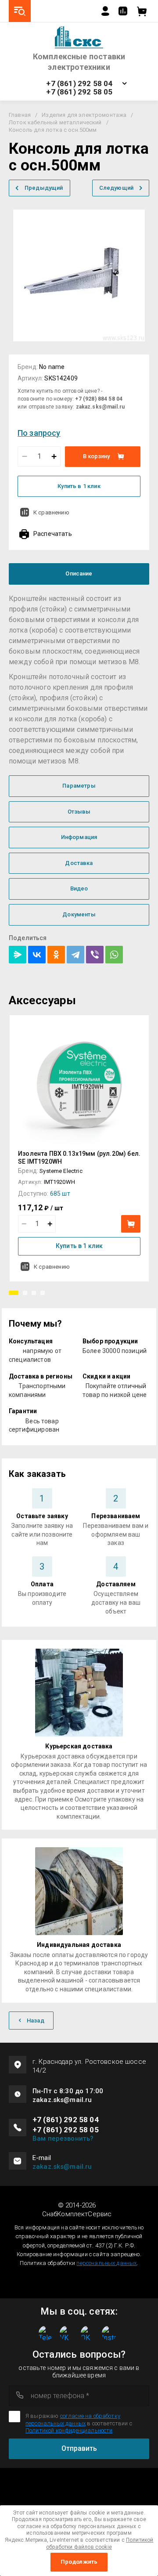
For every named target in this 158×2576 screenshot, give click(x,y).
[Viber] (95, 955)
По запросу (39, 433)
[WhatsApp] (114, 955)
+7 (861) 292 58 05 (79, 92)
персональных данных (106, 2263)
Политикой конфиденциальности (69, 2430)
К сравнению (51, 512)
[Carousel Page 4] (43, 1293)
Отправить (79, 2448)
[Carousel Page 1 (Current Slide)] (14, 1293)
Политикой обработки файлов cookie (100, 2543)
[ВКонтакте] (37, 955)
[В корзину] (131, 1224)
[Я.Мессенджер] (18, 955)
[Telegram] (75, 955)
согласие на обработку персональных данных (73, 2419)
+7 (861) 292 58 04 (79, 84)
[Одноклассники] (56, 955)
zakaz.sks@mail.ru (62, 2167)
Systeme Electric (61, 1171)
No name (52, 367)
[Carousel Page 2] (25, 1293)
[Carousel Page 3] (34, 1293)
